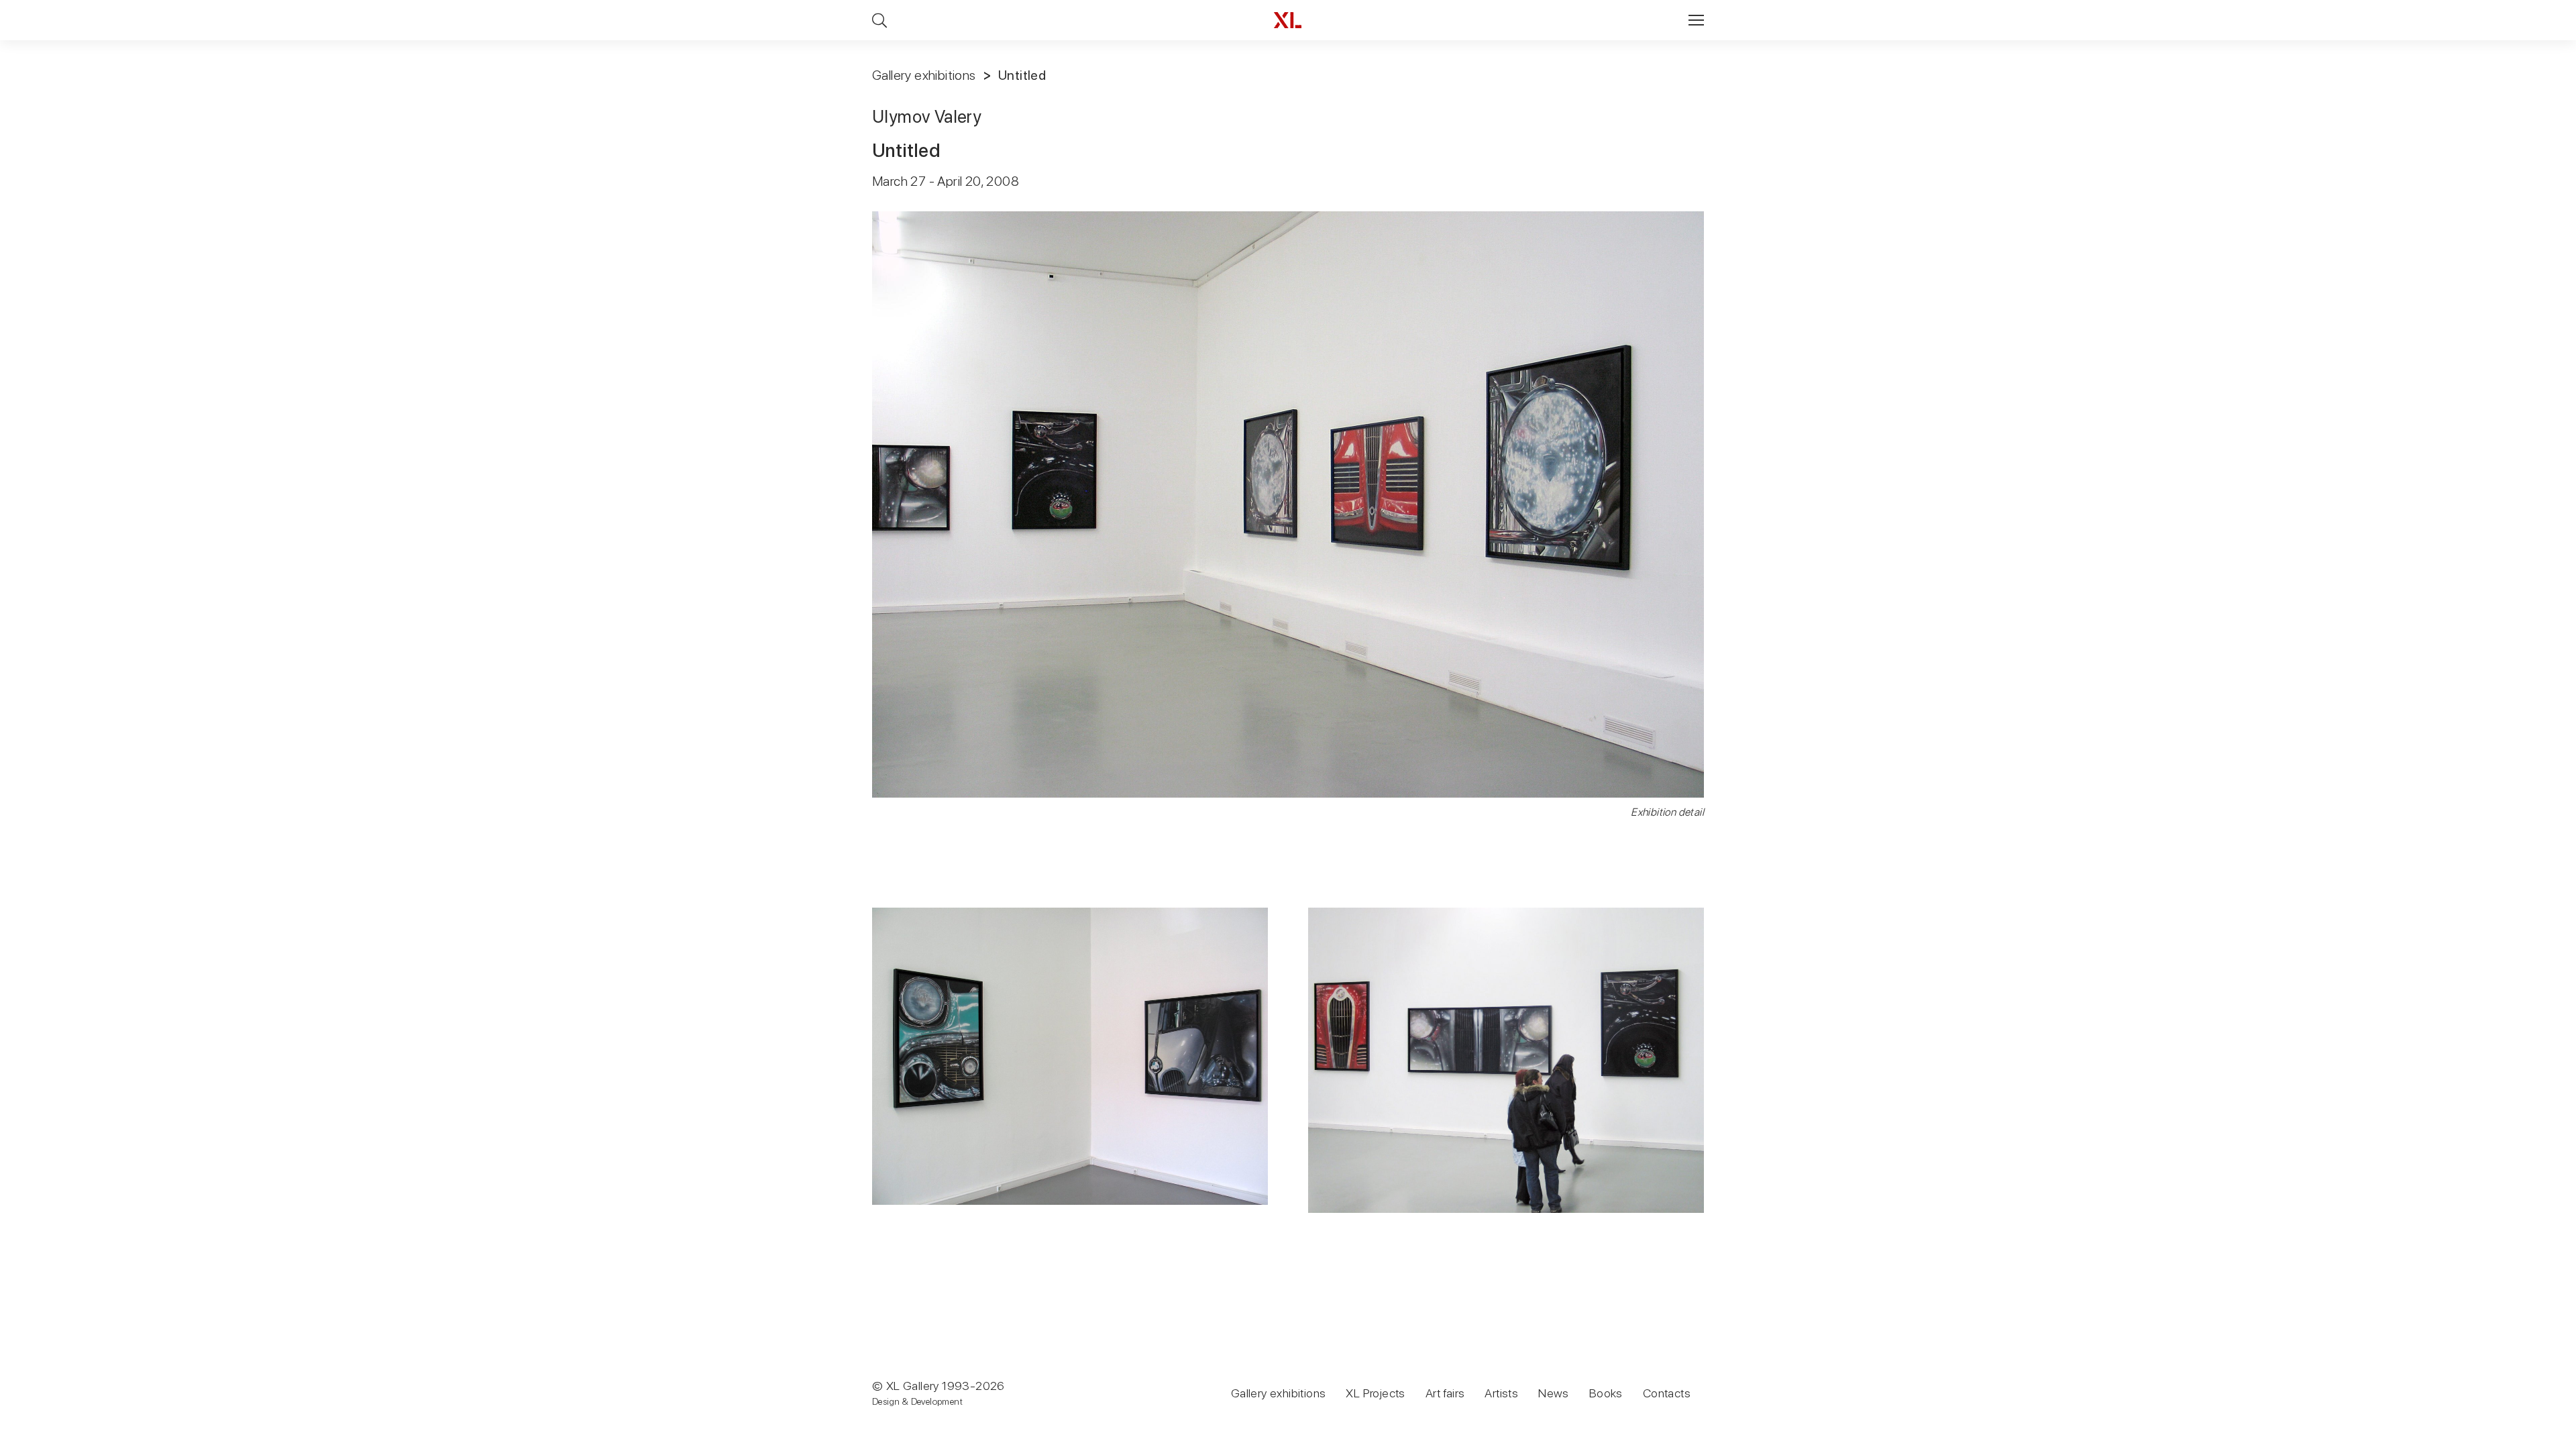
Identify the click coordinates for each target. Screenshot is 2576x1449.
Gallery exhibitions (924, 75)
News (1554, 1393)
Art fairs (1445, 1393)
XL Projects (1375, 1393)
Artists (1501, 1393)
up (2538, 1438)
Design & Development (917, 1401)
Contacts (1667, 1393)
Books (1606, 1393)
